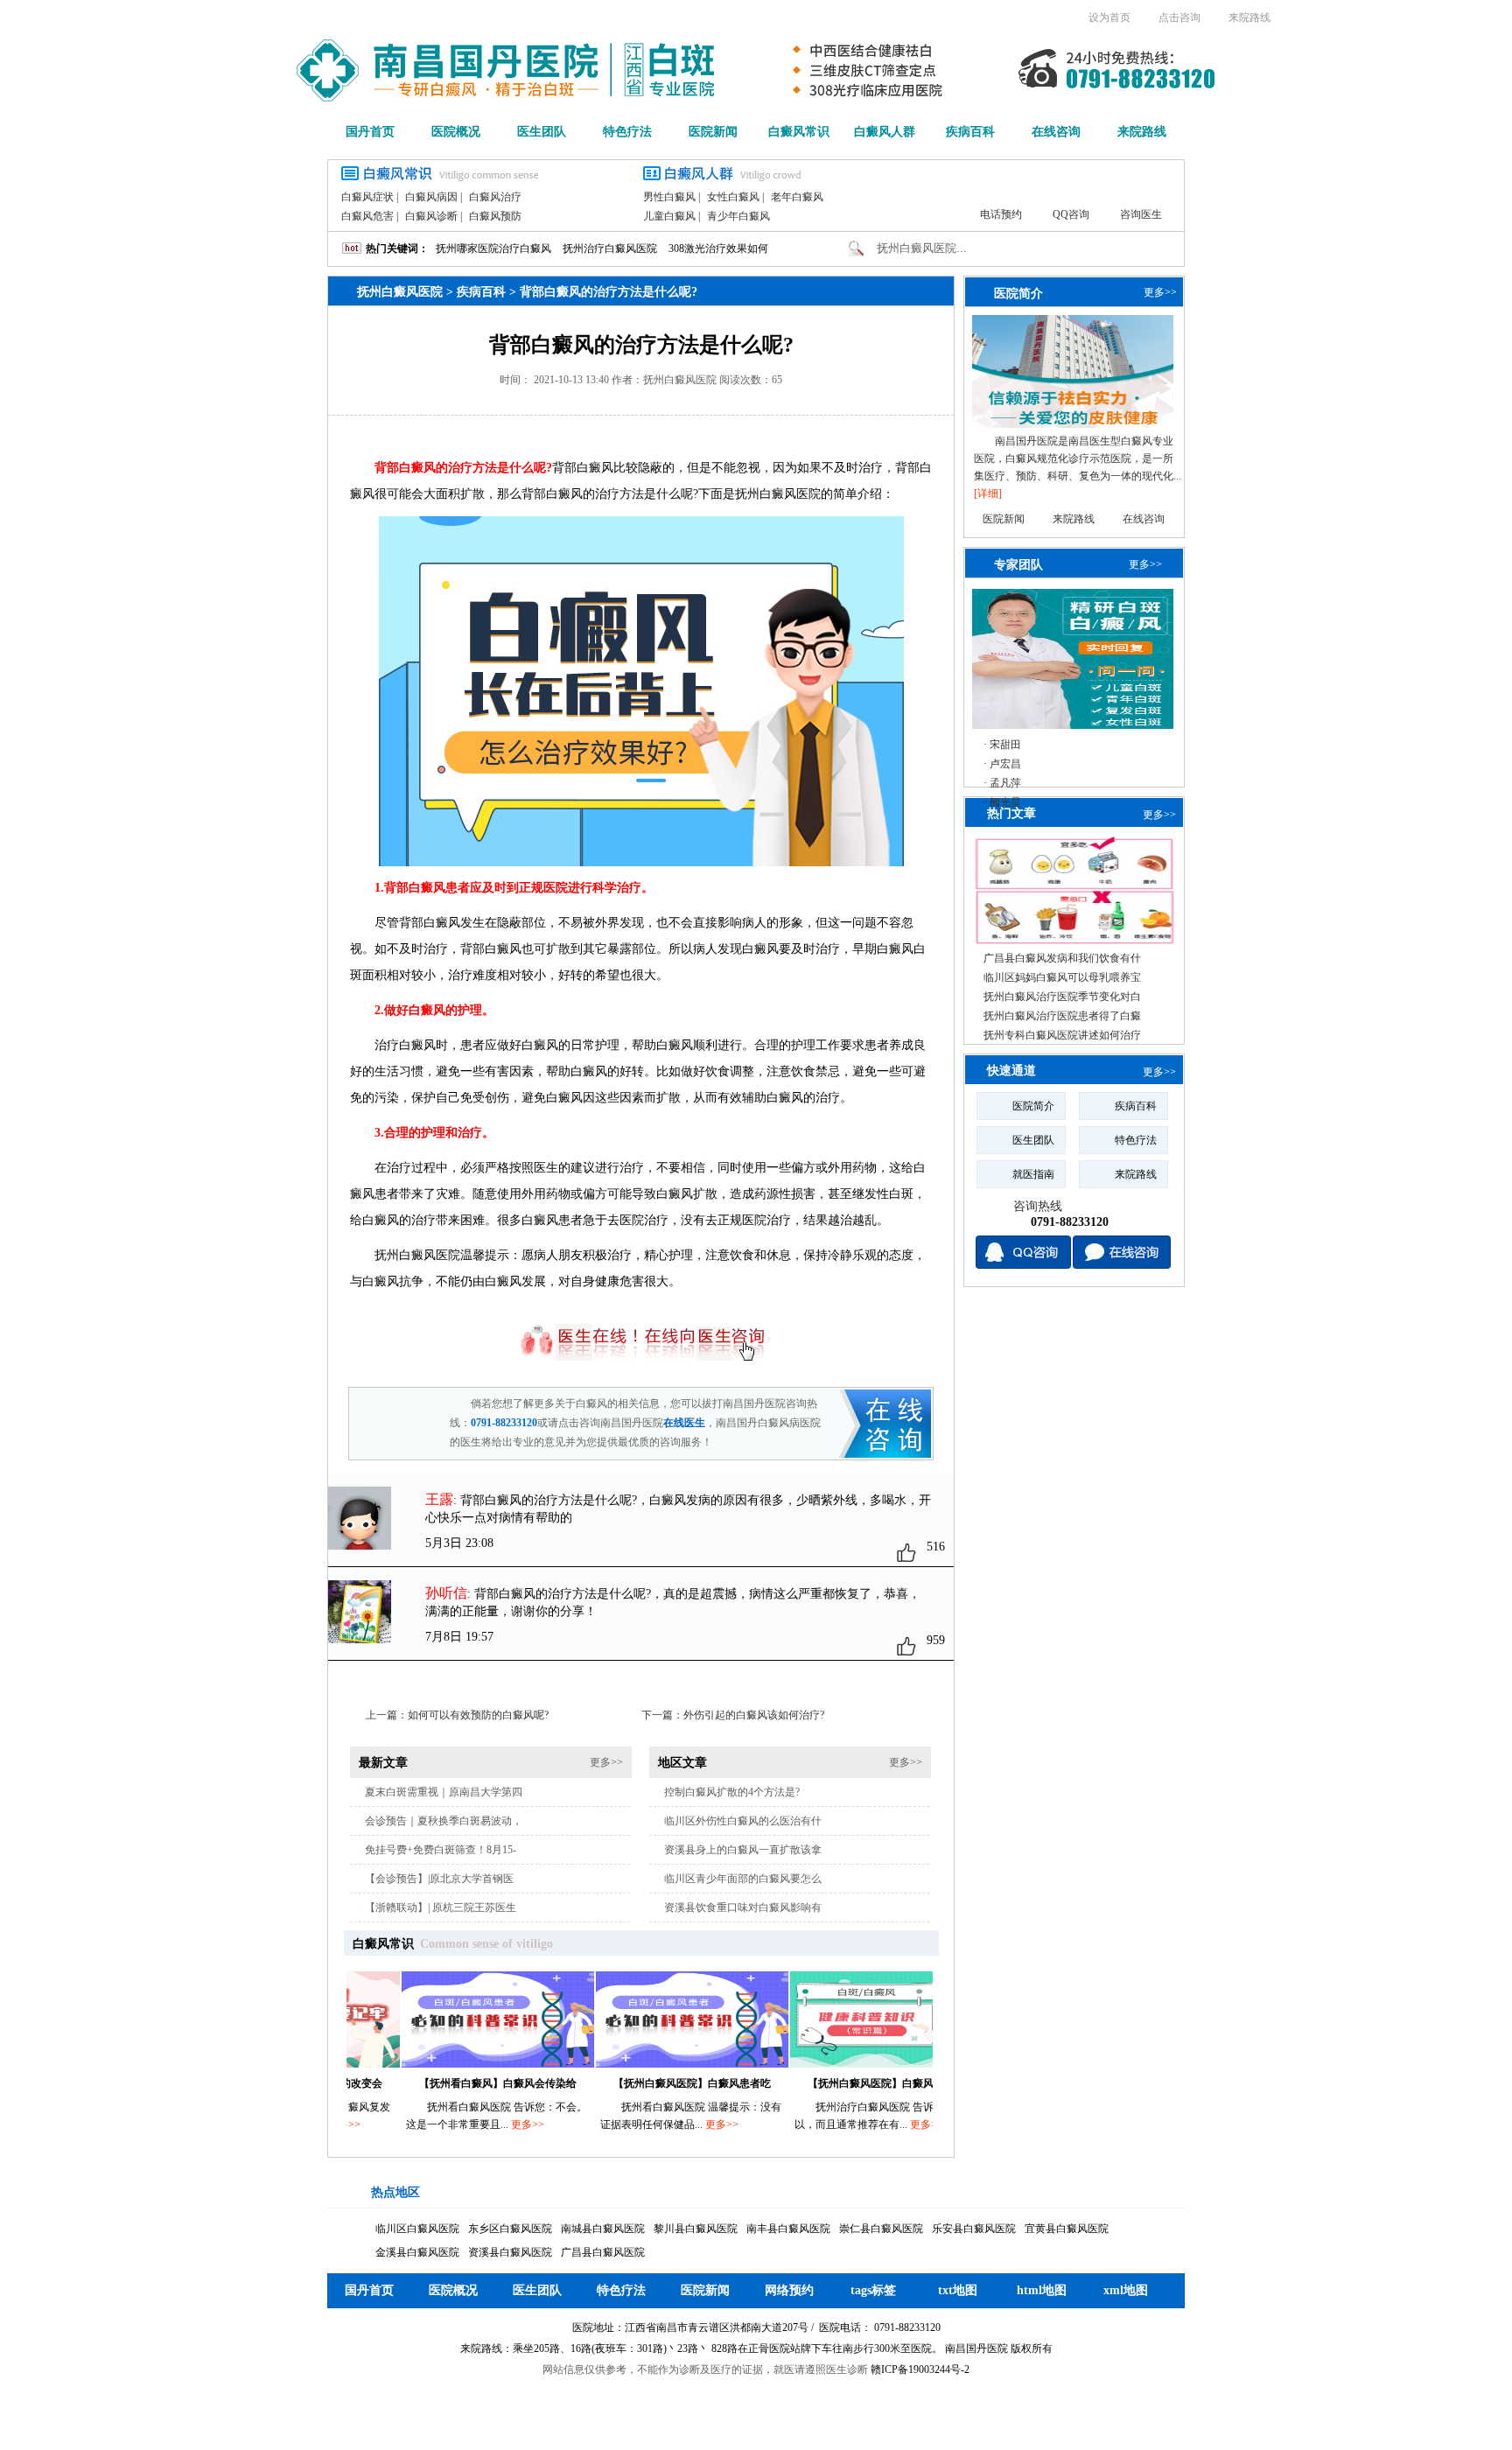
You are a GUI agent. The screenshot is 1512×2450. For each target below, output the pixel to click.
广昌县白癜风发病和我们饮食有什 (1062, 958)
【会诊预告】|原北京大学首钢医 (439, 1879)
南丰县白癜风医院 (788, 2229)
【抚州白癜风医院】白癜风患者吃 (640, 2083)
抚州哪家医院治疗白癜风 (493, 248)
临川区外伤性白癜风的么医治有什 (743, 1821)
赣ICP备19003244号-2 (920, 2369)
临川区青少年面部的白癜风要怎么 (743, 1879)
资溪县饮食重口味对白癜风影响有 (743, 1907)
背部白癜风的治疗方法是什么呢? (609, 292)
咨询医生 (1141, 214)
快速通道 (1011, 1071)
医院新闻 (713, 132)
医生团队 (542, 132)
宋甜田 (1005, 745)
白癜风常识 (799, 132)
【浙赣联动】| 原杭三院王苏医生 (441, 1907)
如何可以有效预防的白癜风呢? (478, 1715)
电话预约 (1001, 214)
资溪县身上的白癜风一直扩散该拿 (743, 1850)
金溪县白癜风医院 (417, 2252)
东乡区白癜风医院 (510, 2229)
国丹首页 (370, 132)
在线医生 (684, 1423)
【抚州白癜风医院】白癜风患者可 (835, 2083)
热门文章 (1011, 813)
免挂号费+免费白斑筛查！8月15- (441, 1850)
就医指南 (1033, 1174)
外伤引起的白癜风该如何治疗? (754, 1715)
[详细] (988, 493)
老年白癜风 (797, 197)
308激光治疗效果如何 (718, 248)
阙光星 (1005, 802)
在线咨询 (1056, 132)
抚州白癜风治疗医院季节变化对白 (1062, 997)
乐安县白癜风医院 (974, 2229)
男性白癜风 (669, 197)
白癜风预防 (495, 216)
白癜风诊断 (431, 216)
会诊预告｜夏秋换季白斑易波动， (444, 1821)
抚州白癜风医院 (400, 292)
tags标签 (873, 2290)
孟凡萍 (1005, 783)
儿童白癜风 (669, 216)
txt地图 (958, 2290)
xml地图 (1126, 2290)
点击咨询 (1179, 17)
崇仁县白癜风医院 (881, 2229)
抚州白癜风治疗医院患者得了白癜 (1062, 1016)
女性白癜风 (733, 197)
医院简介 (1018, 293)
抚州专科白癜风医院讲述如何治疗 (1062, 1035)
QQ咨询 (1071, 214)
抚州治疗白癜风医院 (610, 248)
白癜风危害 (367, 216)
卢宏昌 (1005, 764)
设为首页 (1109, 17)
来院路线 (1249, 17)
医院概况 (456, 132)
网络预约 (789, 2290)
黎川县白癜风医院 (696, 2229)
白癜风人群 (885, 132)
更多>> (606, 1762)
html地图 (1042, 2290)
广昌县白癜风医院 (603, 2252)
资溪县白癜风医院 (510, 2252)
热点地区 (395, 2192)
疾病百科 (970, 132)
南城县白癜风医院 (603, 2229)
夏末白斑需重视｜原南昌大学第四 (444, 1792)
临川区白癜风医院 (417, 2229)
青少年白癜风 (738, 216)
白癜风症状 (367, 197)
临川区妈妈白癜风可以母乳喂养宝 (1062, 977)
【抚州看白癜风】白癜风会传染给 (446, 2083)
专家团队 (1018, 564)
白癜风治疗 (495, 197)
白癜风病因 (431, 197)
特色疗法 (627, 132)
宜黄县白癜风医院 (1067, 2229)
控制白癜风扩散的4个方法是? (732, 1792)
